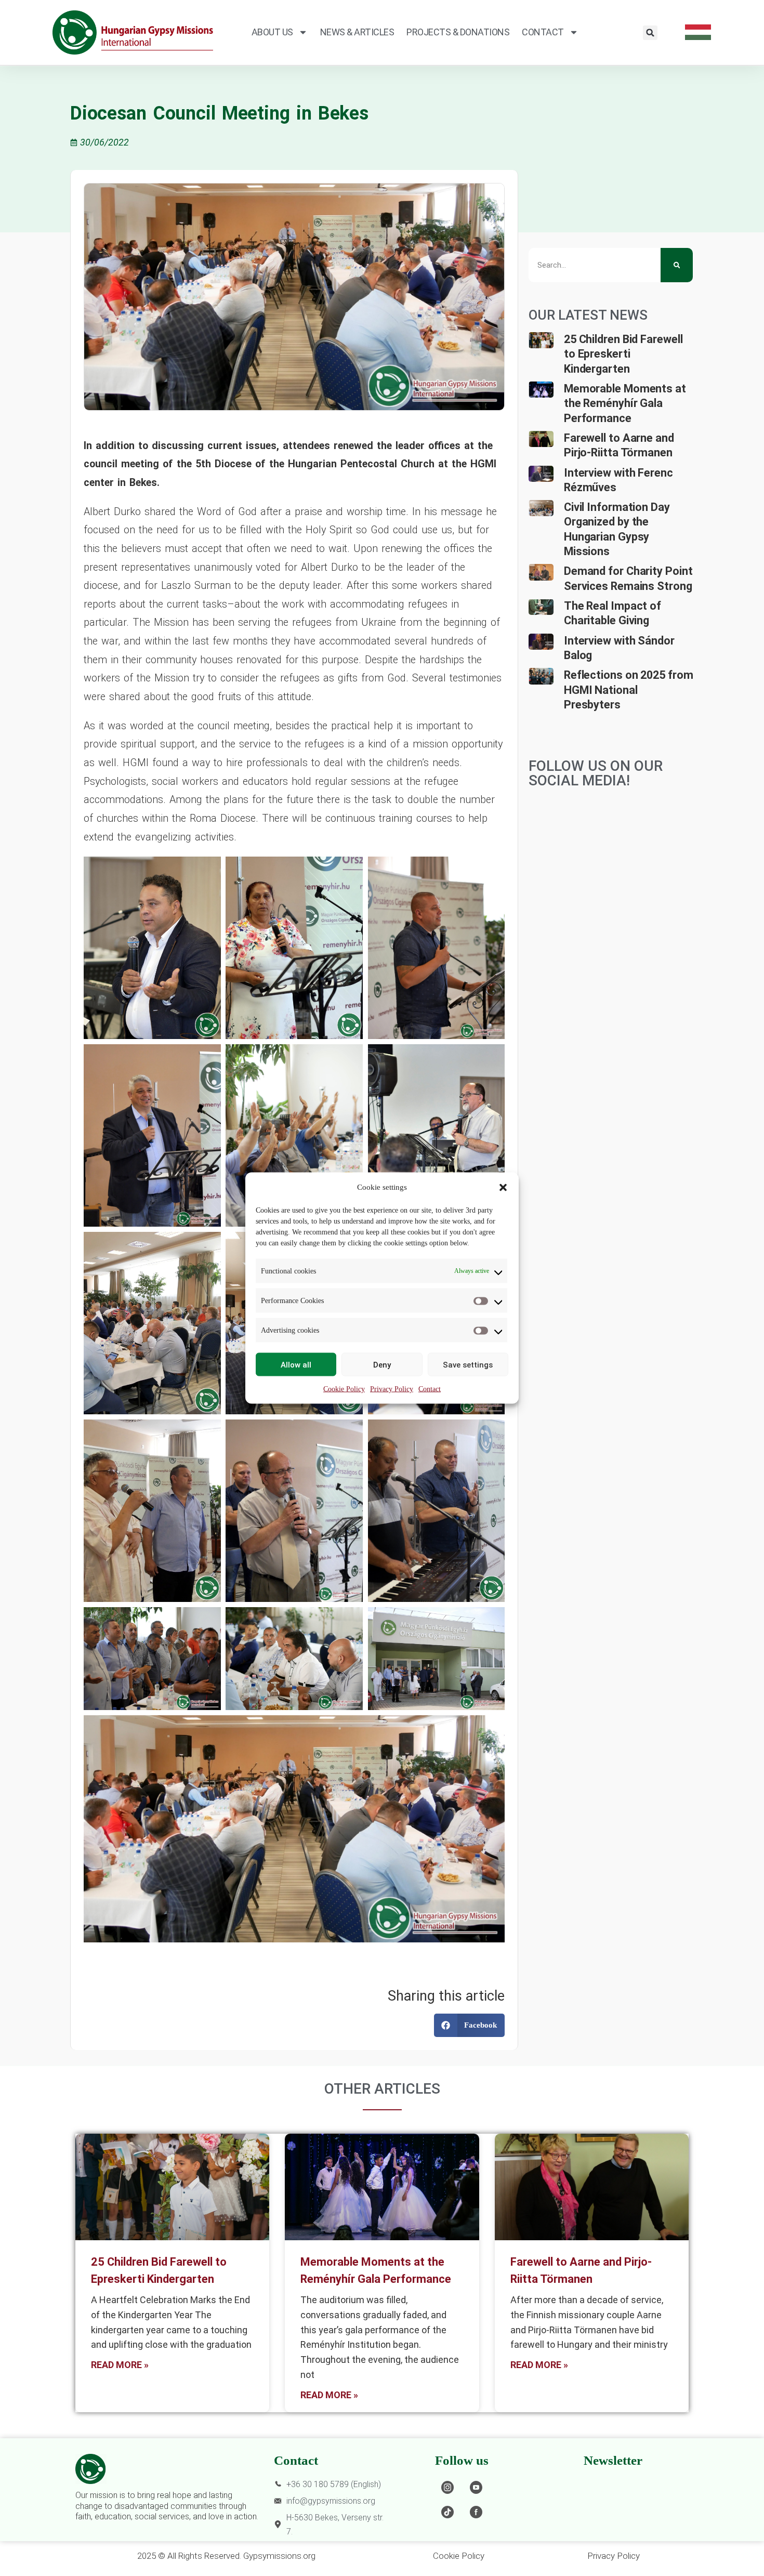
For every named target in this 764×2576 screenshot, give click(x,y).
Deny (382, 1364)
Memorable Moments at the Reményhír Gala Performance (625, 403)
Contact (430, 1389)
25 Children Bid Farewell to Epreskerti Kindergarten (623, 354)
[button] (503, 1187)
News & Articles (357, 32)
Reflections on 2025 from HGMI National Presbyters (629, 690)
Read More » (120, 2365)
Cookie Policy (344, 1389)
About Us (272, 32)
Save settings (468, 1364)
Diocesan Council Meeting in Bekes (219, 113)
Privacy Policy (392, 1389)
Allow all (296, 1364)
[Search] (677, 265)
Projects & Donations (458, 32)
